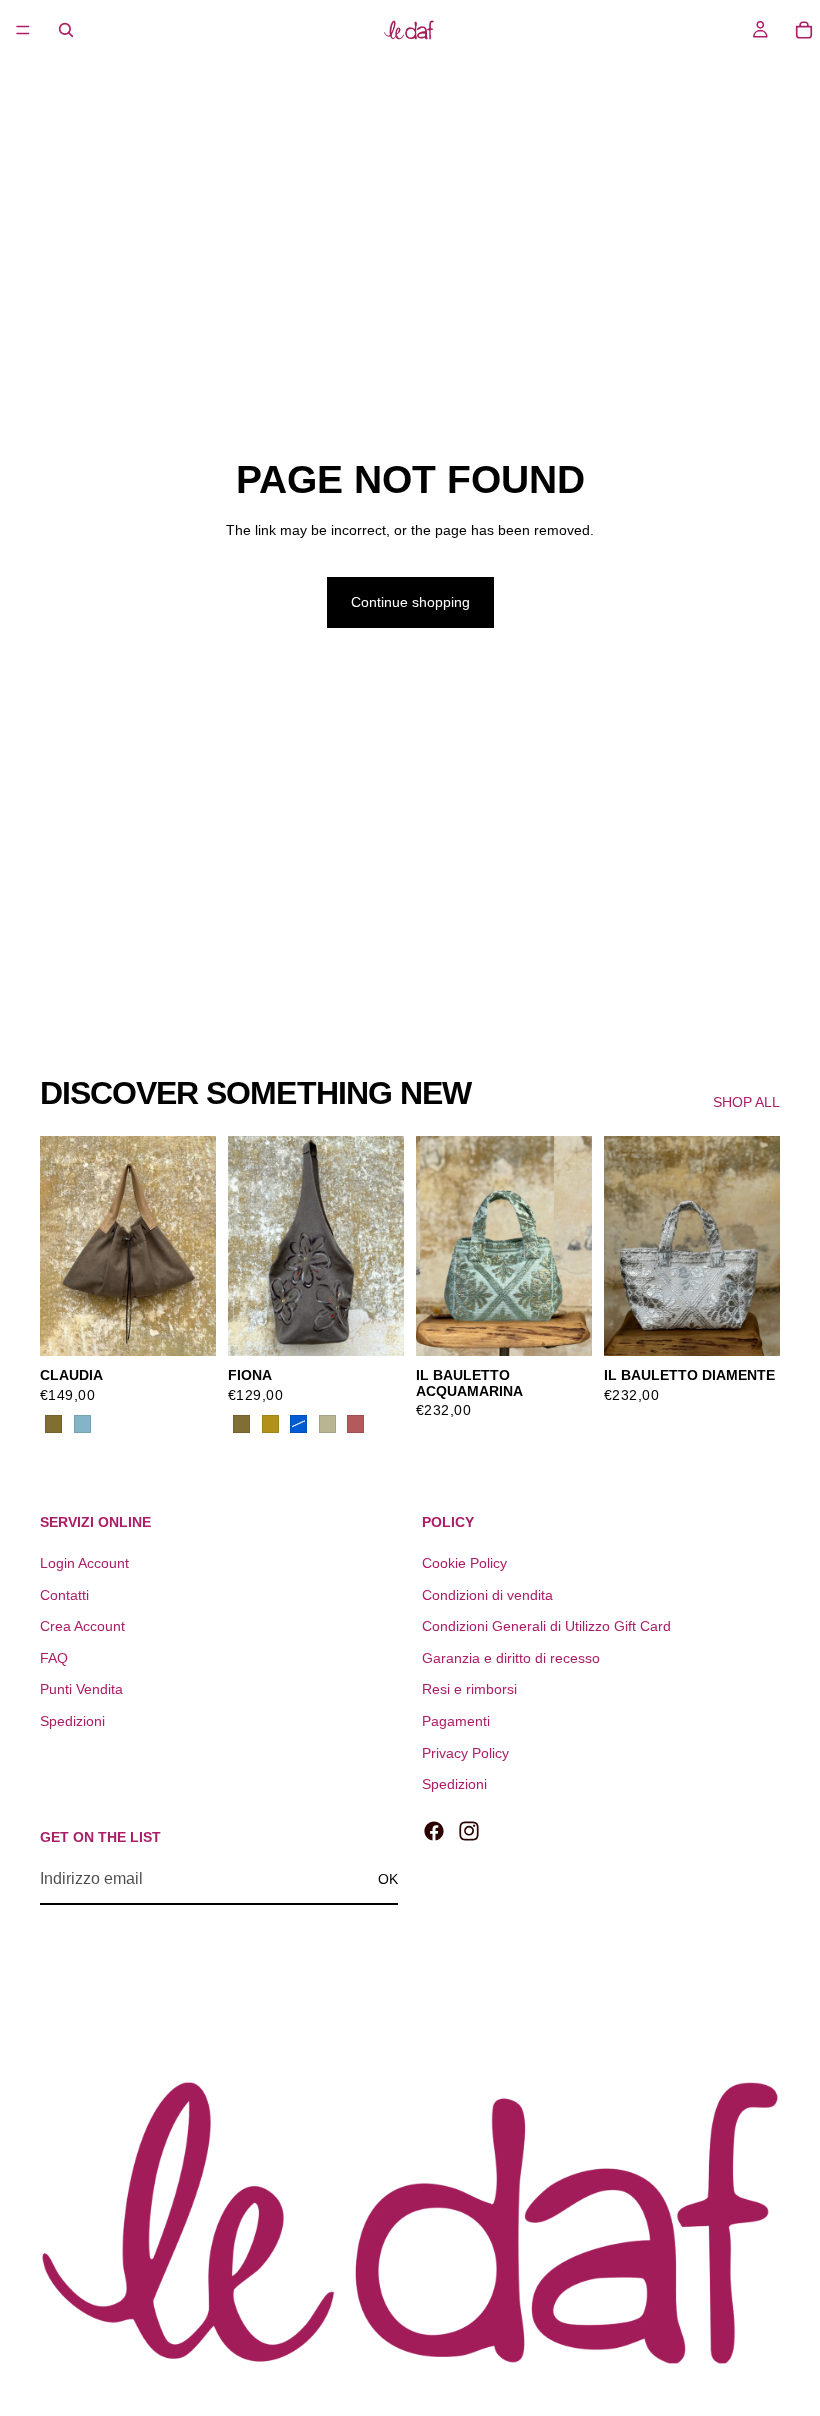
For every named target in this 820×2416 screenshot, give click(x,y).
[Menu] (23, 30)
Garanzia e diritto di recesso (511, 1658)
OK (388, 1879)
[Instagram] (469, 1831)
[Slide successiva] (194, 1246)
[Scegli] (185, 1325)
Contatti (64, 1595)
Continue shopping (410, 602)
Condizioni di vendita (487, 1595)
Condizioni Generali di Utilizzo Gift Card (546, 1626)
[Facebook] (434, 1831)
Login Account (84, 1563)
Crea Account (82, 1626)
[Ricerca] (66, 30)
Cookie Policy (464, 1563)
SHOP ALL (746, 1102)
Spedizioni (72, 1721)
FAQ (54, 1658)
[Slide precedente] (62, 1246)
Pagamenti (456, 1721)
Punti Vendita (81, 1689)
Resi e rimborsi (469, 1689)
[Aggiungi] (561, 1325)
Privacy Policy (465, 1753)
